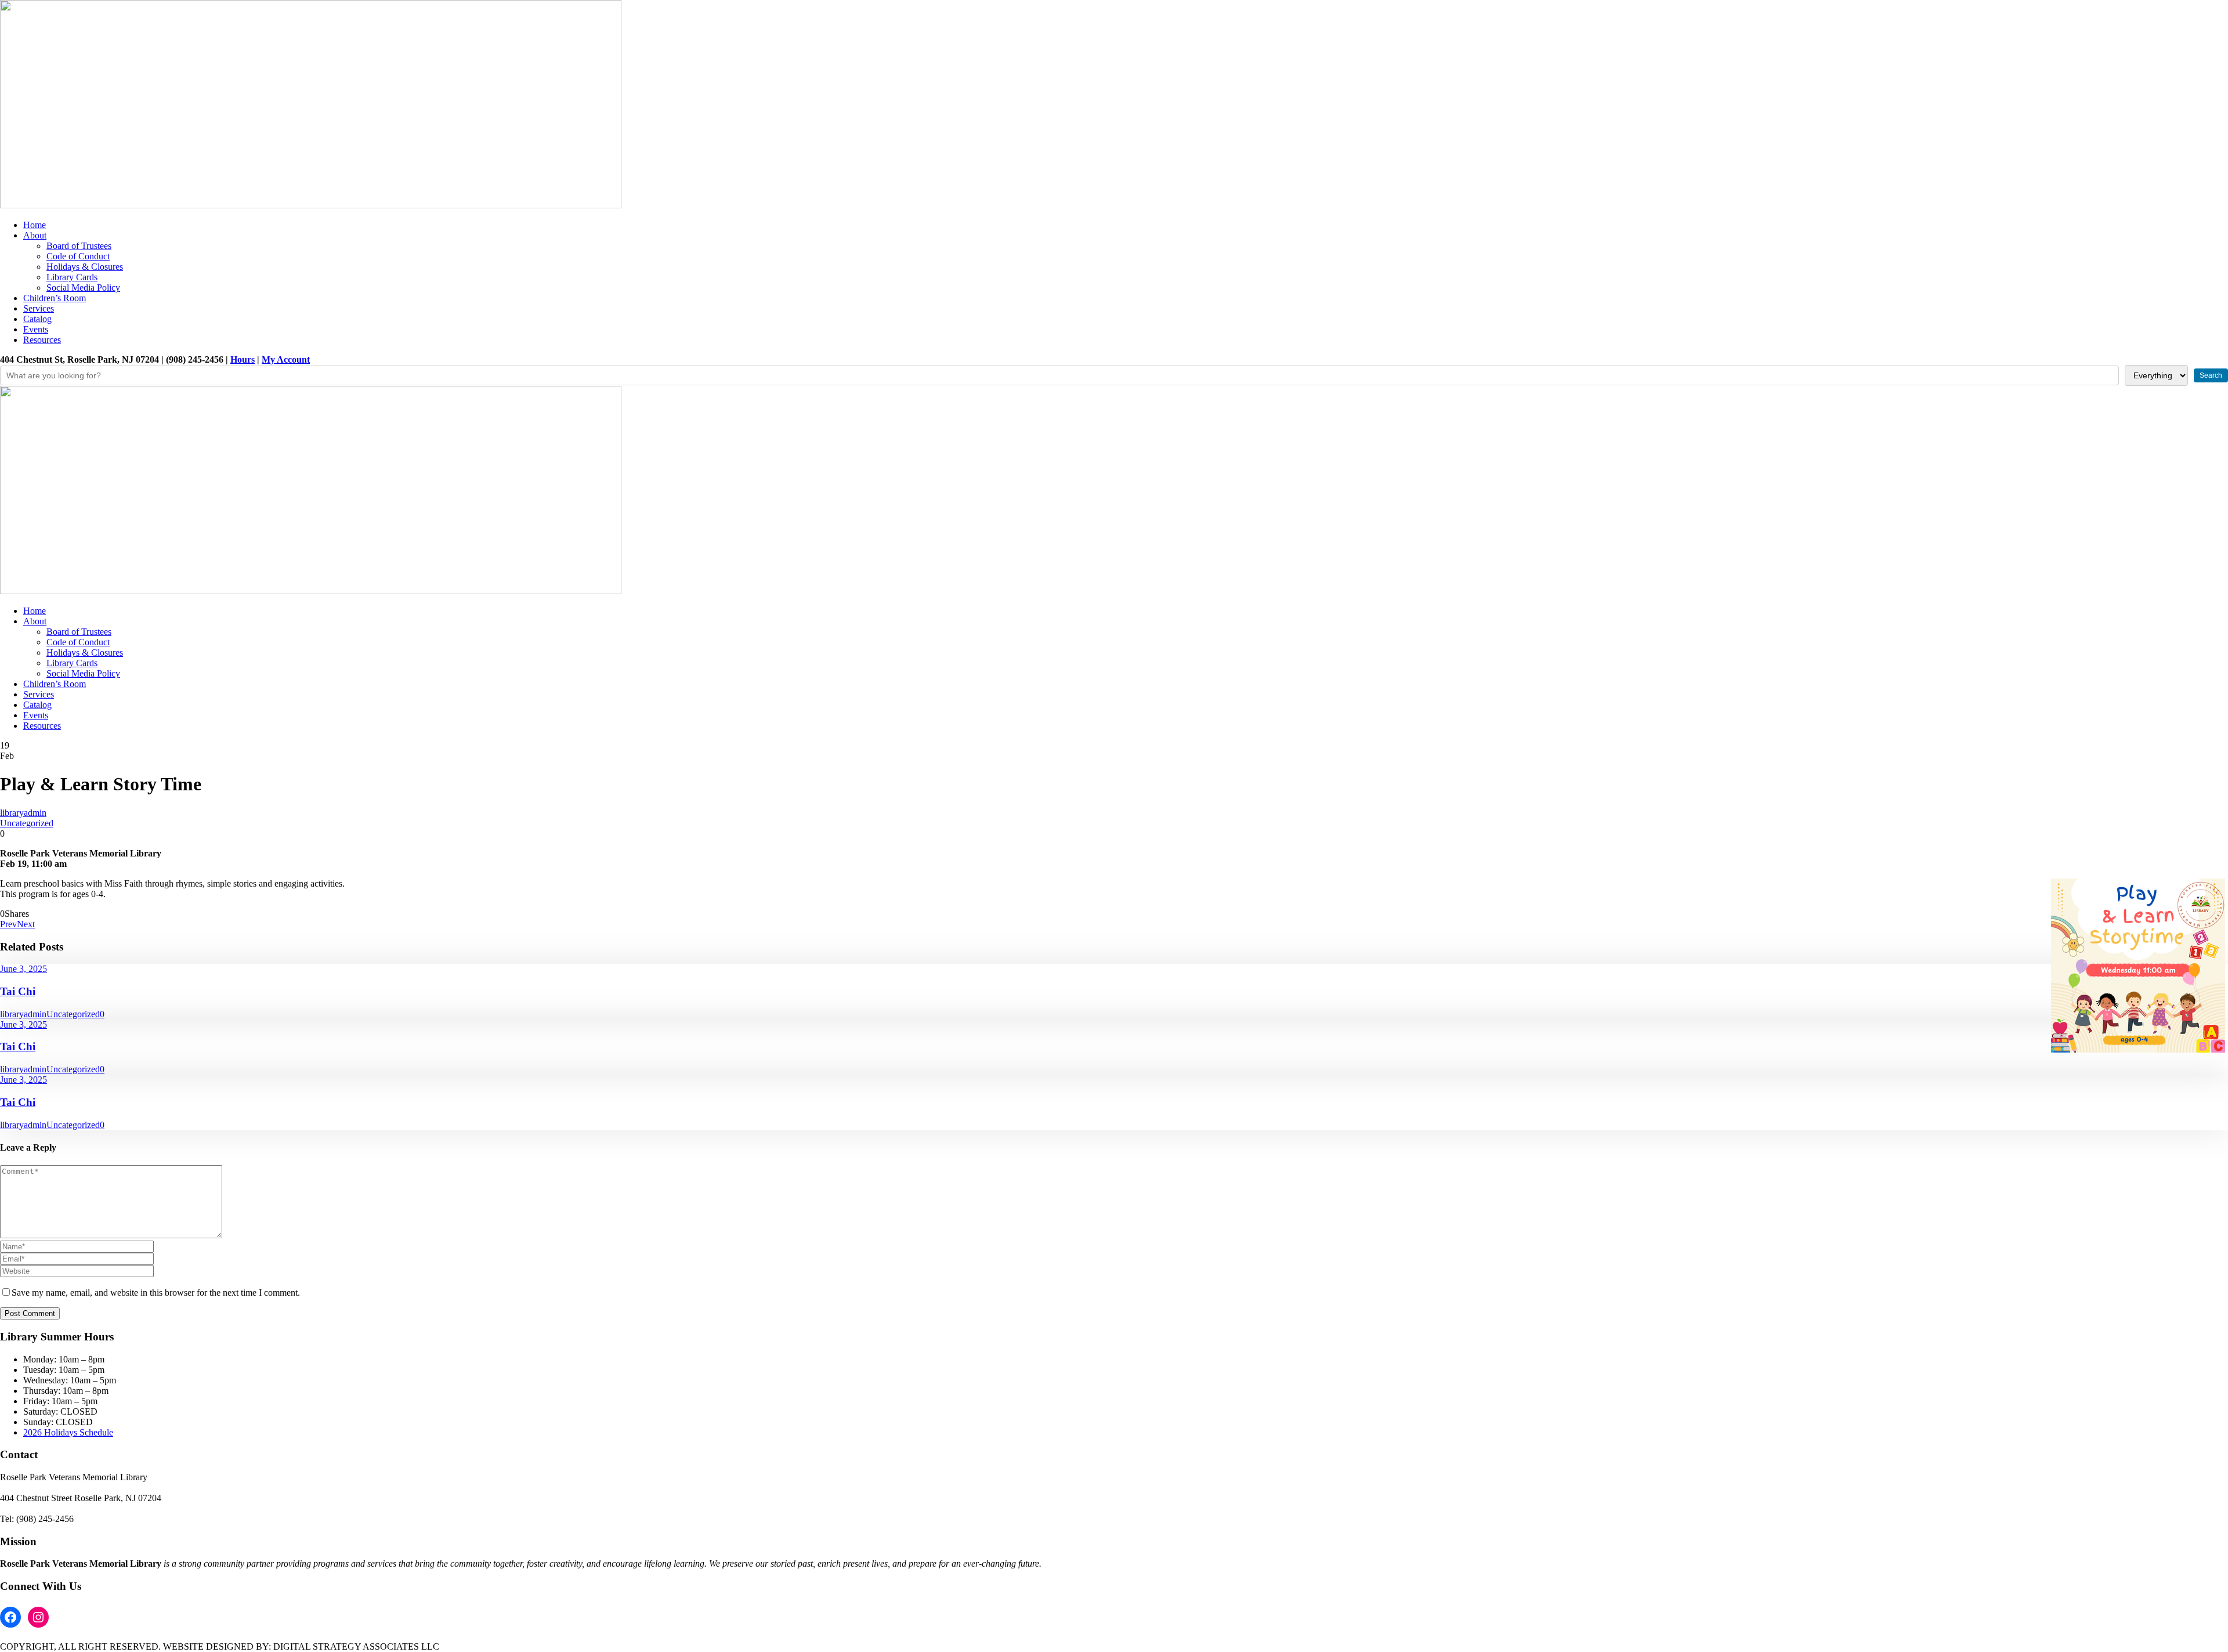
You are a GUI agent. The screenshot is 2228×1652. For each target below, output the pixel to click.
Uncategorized (27, 823)
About (35, 235)
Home (35, 225)
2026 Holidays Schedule (68, 1432)
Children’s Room (55, 298)
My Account (286, 359)
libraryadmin (23, 813)
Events (36, 329)
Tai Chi (18, 991)
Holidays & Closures (85, 267)
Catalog (37, 319)
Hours (243, 359)
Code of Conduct (78, 256)
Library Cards (72, 277)
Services (39, 308)
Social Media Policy (83, 288)
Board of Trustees (79, 246)
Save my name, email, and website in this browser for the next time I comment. (156, 1293)
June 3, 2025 (23, 969)
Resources (42, 340)
